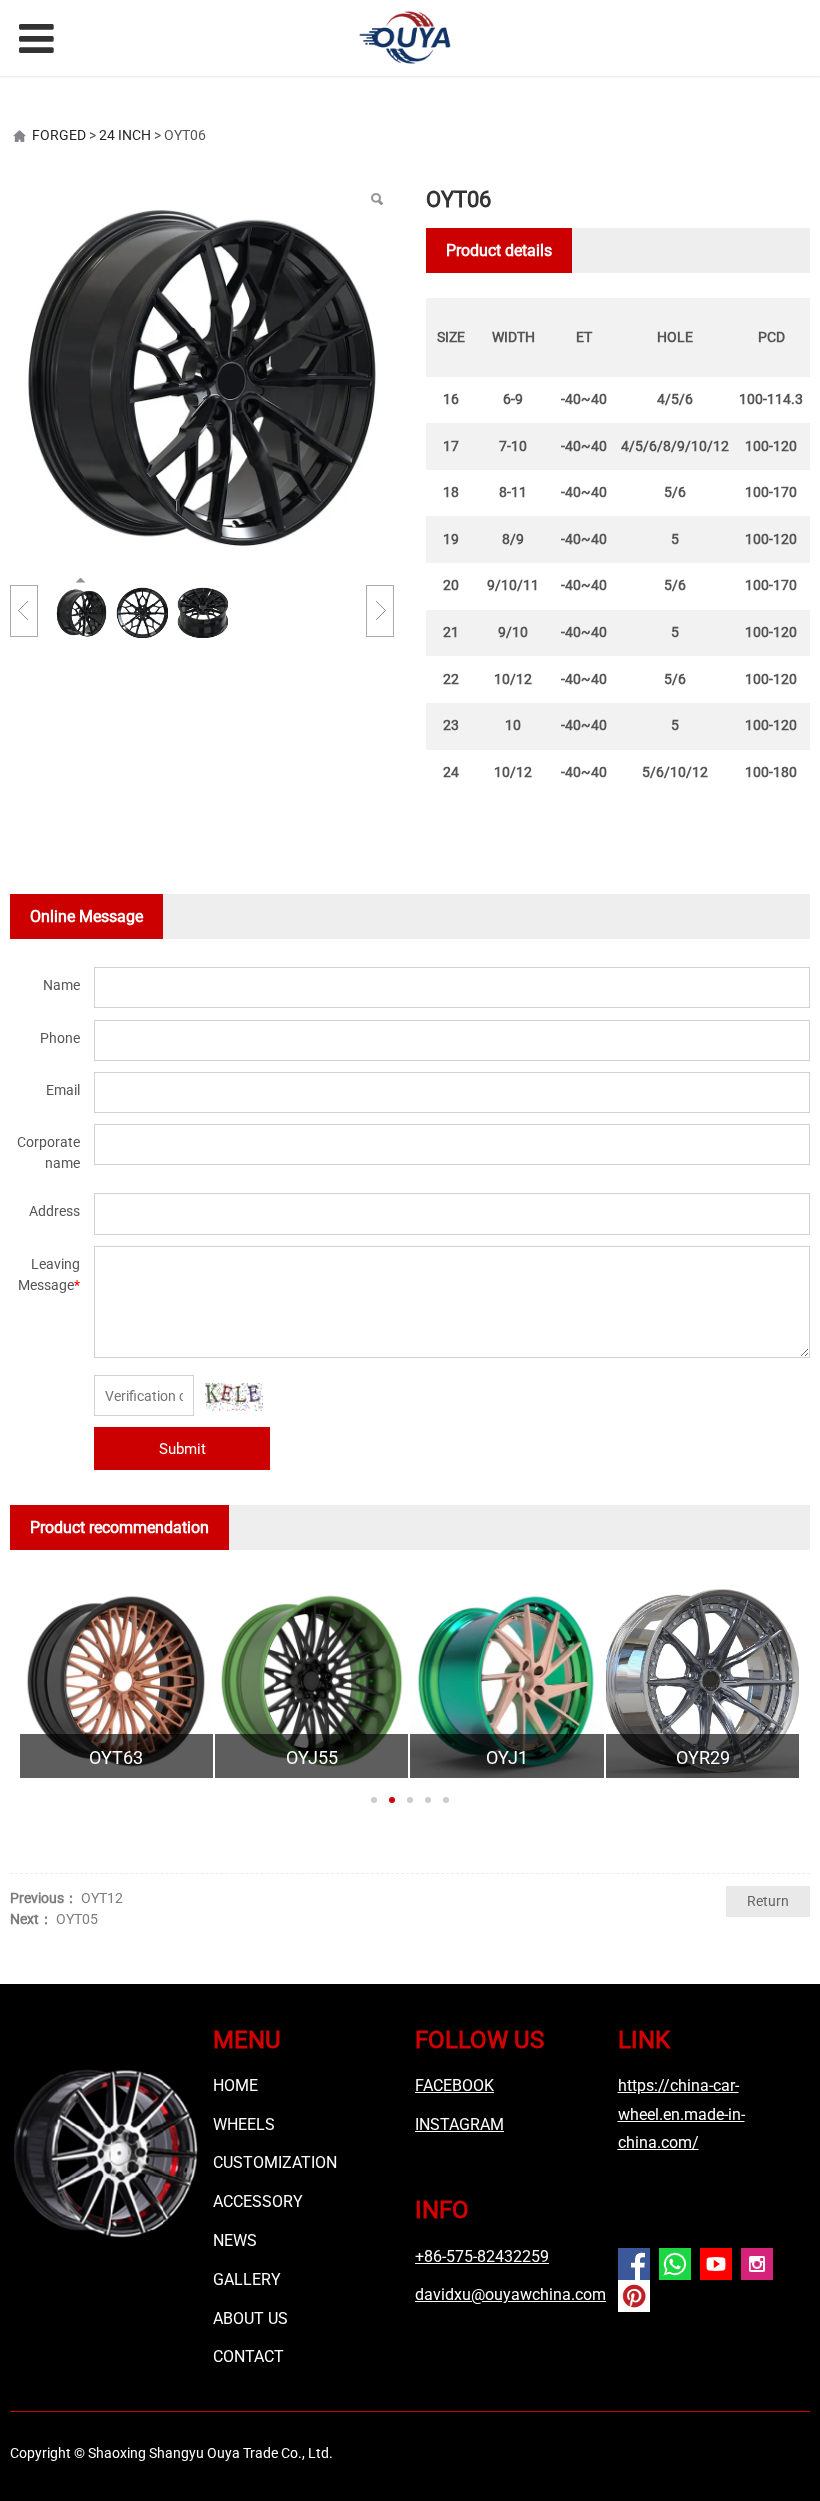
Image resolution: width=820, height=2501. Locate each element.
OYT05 (77, 1919)
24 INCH (125, 135)
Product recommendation (119, 1527)
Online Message (86, 916)
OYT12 (102, 1898)
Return (768, 1901)
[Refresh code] (234, 1397)
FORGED (59, 135)
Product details (499, 250)
